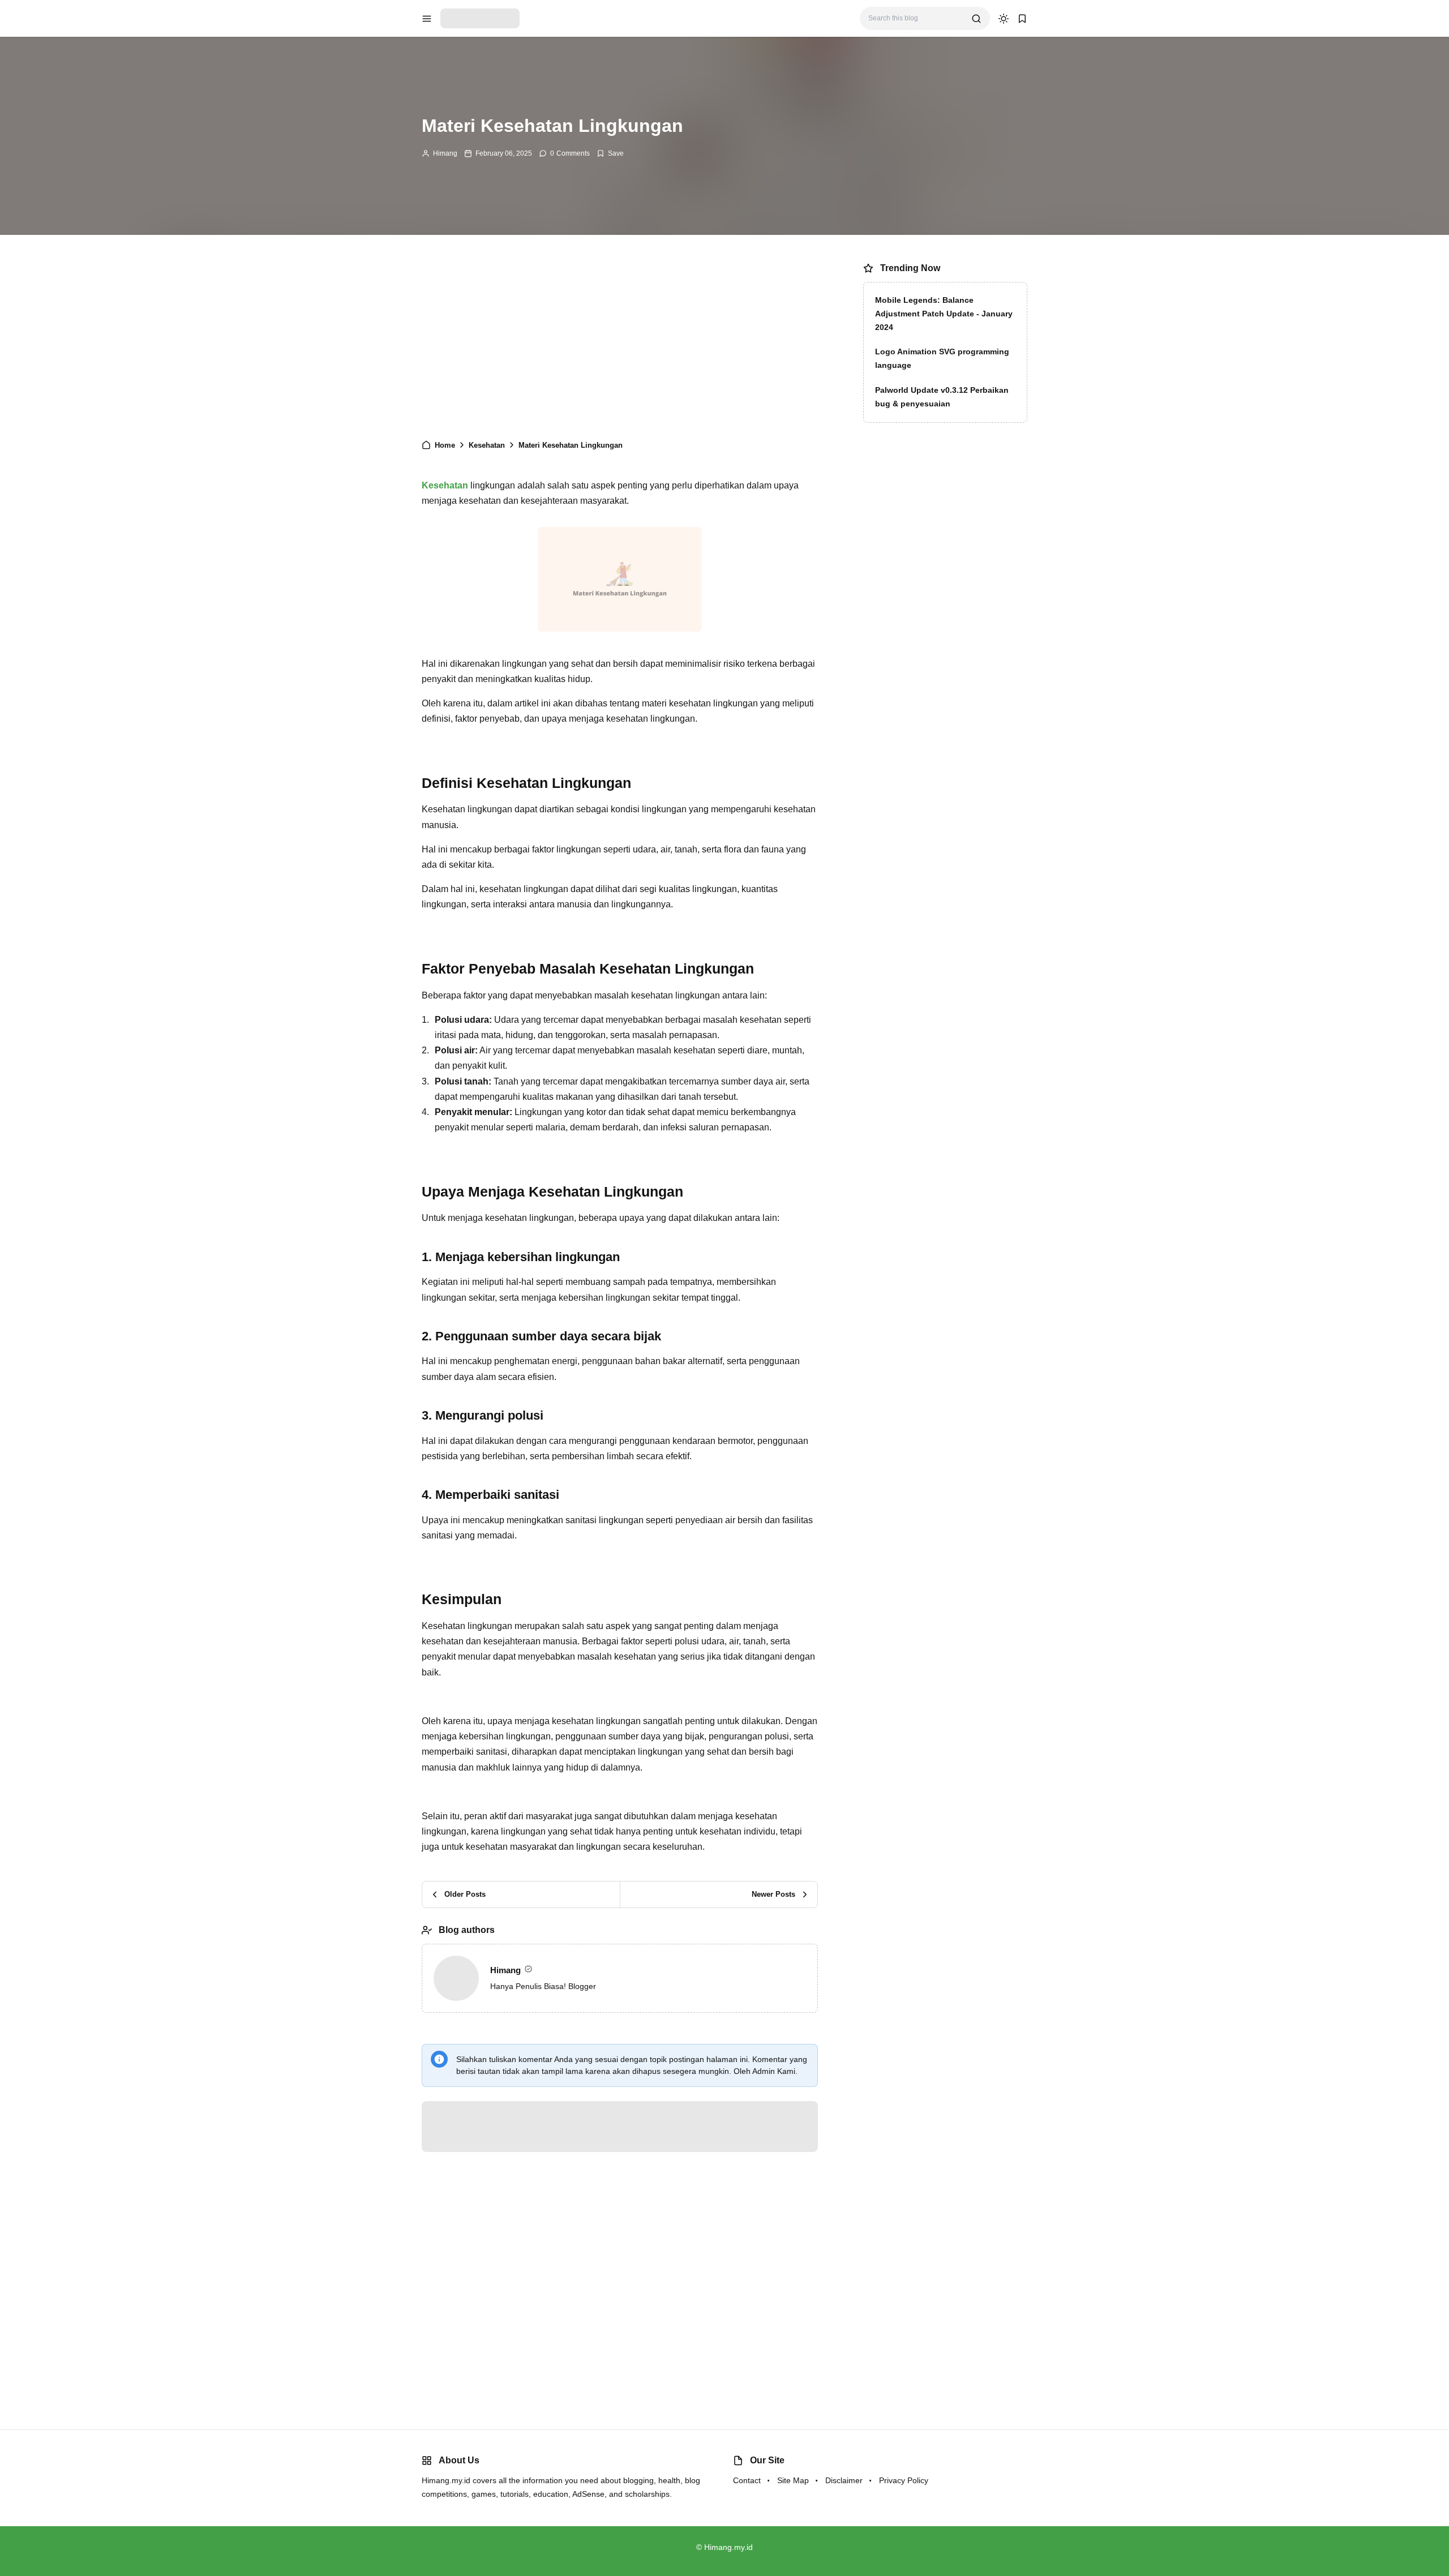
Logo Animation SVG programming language (942, 358)
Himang (445, 153)
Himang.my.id (728, 2547)
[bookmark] (1022, 19)
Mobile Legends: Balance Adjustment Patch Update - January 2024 (944, 314)
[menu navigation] (427, 19)
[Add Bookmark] (610, 153)
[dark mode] (1004, 19)
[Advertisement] (620, 342)
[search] (976, 19)
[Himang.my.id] (480, 18)
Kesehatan (445, 485)
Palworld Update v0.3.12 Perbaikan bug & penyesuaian (942, 397)
